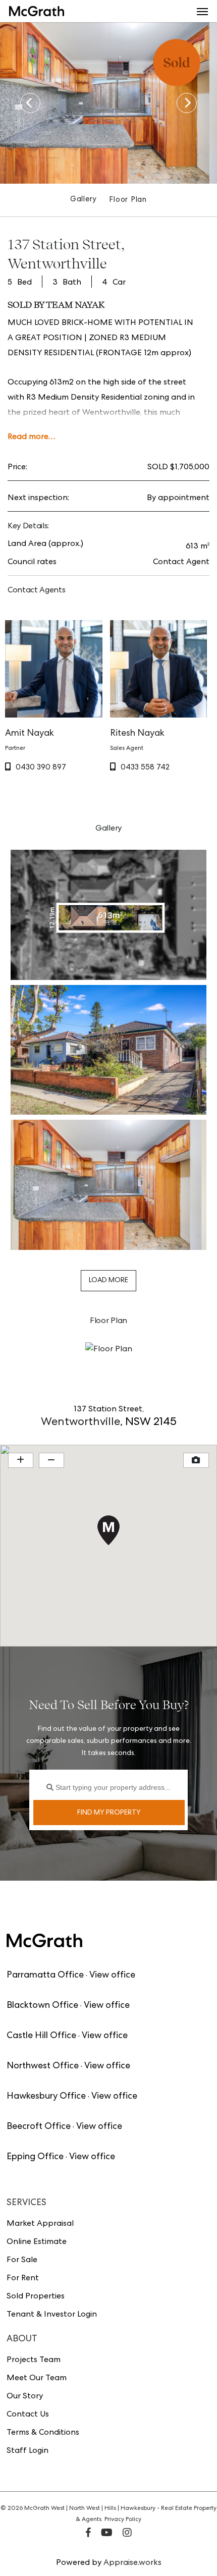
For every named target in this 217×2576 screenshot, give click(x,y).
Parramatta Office (45, 1976)
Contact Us (28, 2415)
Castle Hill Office (41, 2036)
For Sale (22, 2261)
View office (112, 1976)
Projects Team (34, 2361)
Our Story (25, 2397)
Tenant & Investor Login (52, 2315)
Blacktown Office (42, 2006)
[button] (202, 11)
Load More (108, 1281)
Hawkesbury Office (46, 2097)
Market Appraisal (40, 2224)
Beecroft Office (39, 2127)
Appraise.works (132, 2563)
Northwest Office (43, 2066)
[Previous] (30, 103)
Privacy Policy (123, 2520)
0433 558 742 (145, 768)
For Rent (23, 2279)
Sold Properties (36, 2297)
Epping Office (35, 2157)
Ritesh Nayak (137, 734)
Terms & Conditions (43, 2433)
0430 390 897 (41, 768)
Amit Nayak (30, 734)
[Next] (187, 103)
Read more (28, 437)
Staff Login (28, 2451)
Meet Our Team (37, 2379)
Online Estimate (37, 2242)
